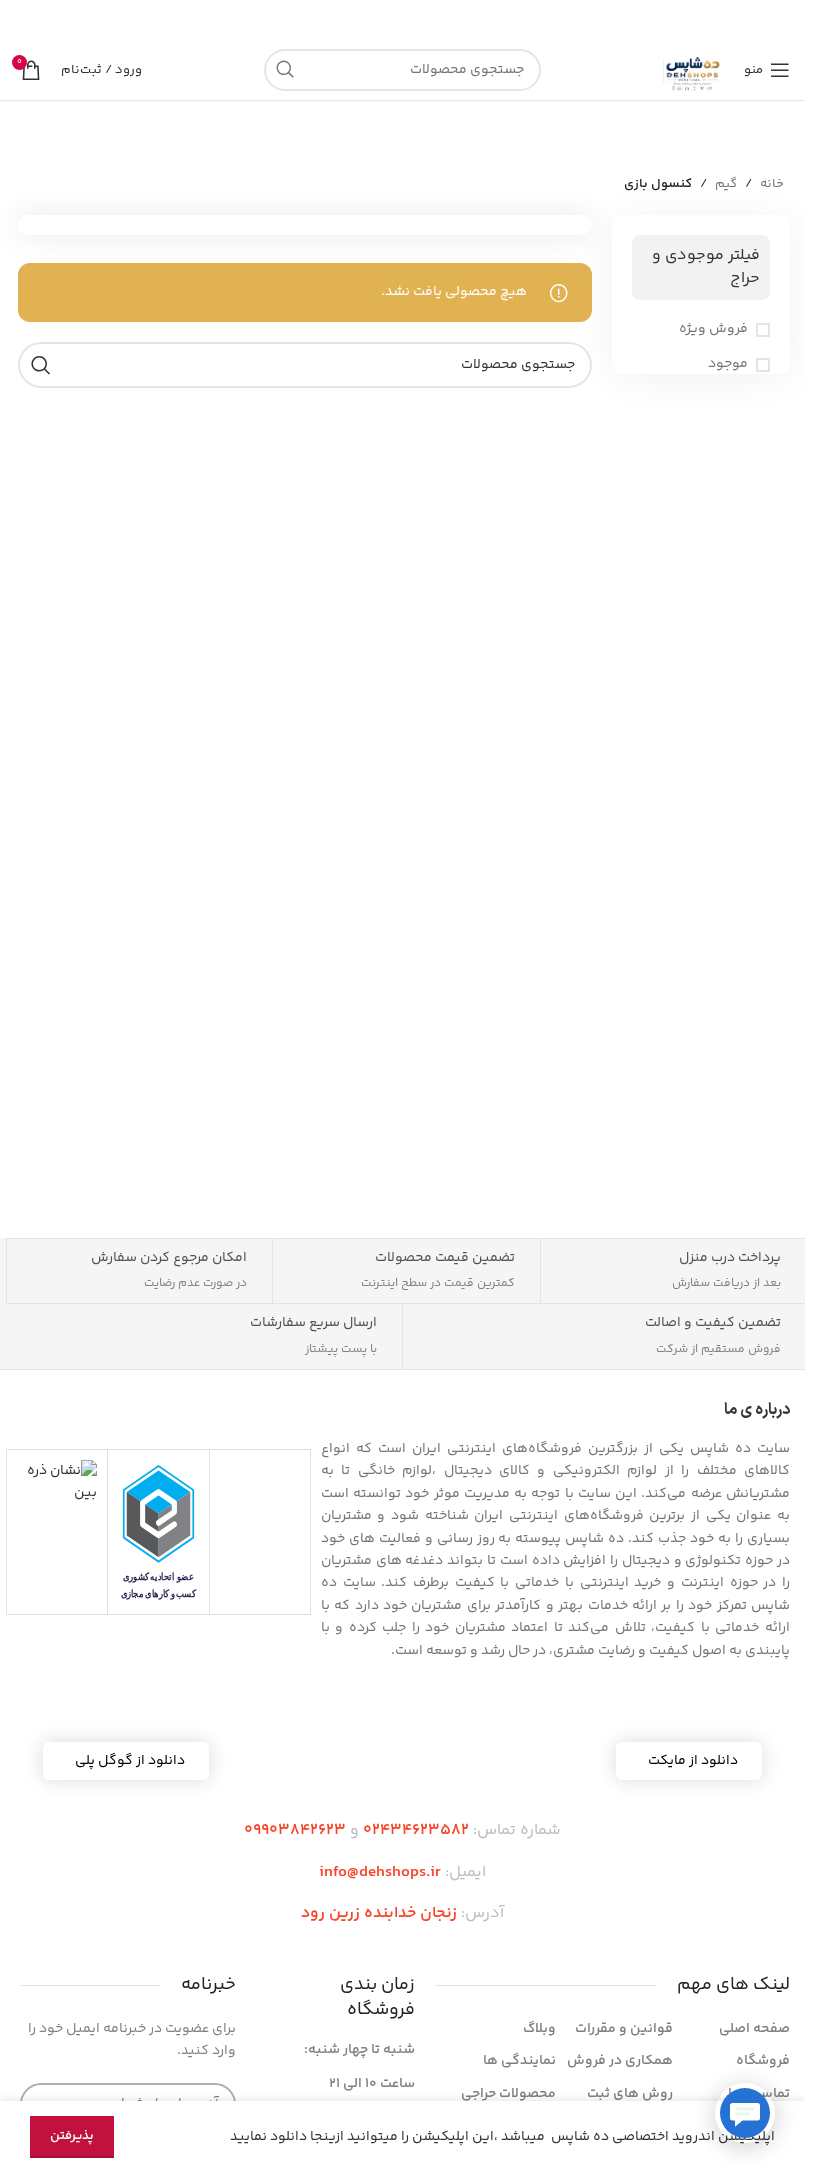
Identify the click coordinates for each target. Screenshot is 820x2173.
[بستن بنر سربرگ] (25, 20)
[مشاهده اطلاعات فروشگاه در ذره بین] (57, 1483)
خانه (772, 184)
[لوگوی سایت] (693, 70)
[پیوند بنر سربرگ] (402, 20)
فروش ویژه (713, 330)
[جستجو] (285, 70)
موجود (728, 365)
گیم (726, 184)
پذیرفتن (72, 2136)
